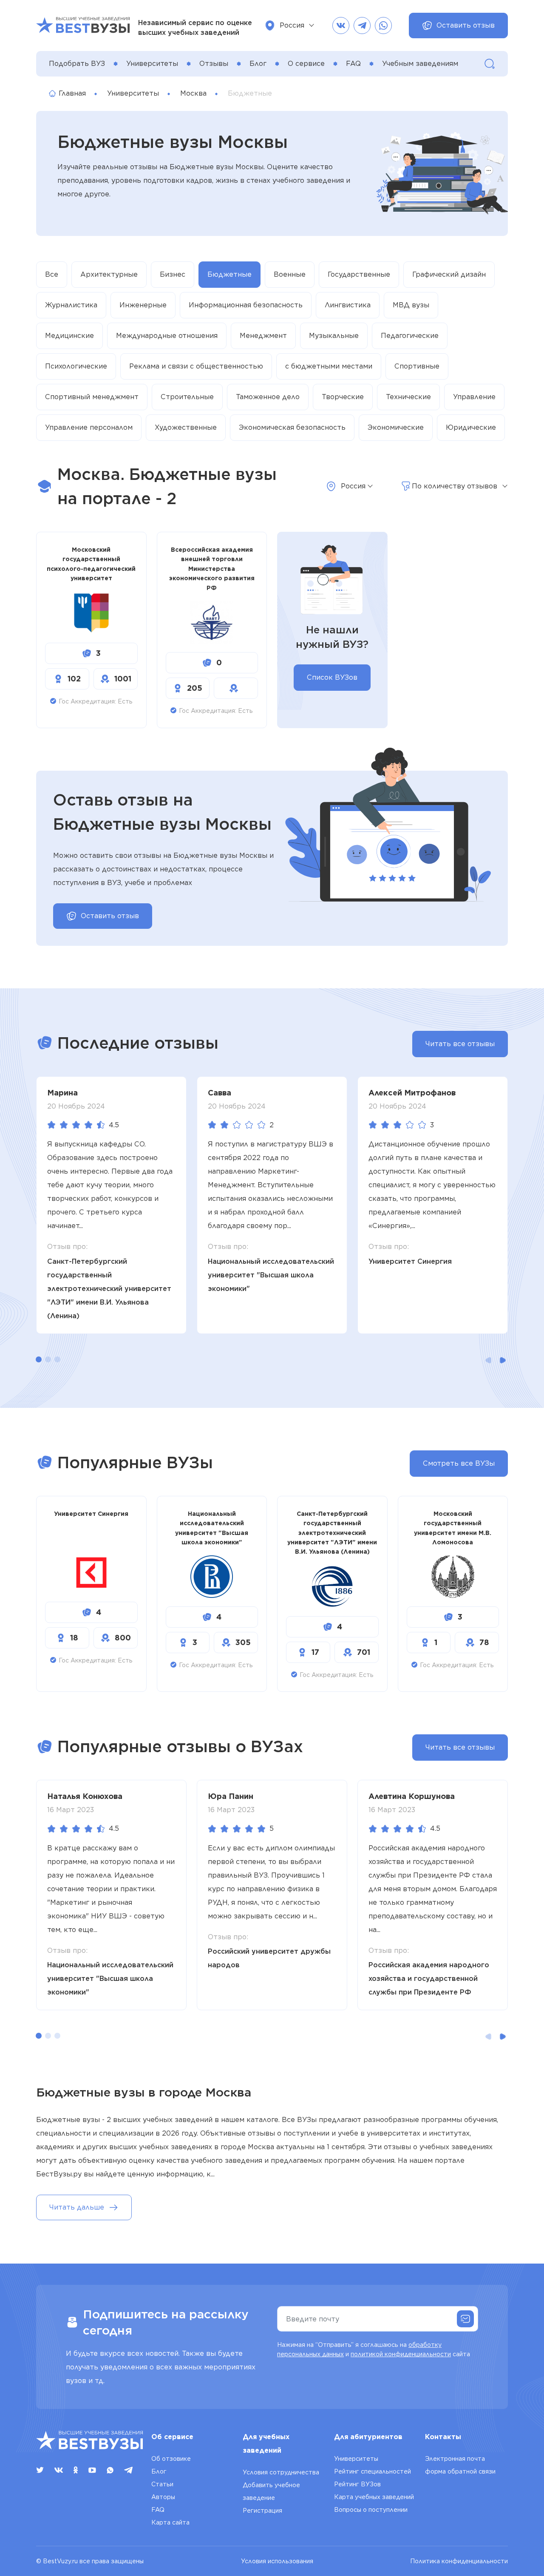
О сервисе (306, 64)
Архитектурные (109, 274)
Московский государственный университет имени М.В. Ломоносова (453, 1528)
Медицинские (69, 336)
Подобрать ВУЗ (77, 64)
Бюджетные (229, 274)
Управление (474, 397)
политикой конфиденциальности (401, 2354)
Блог (258, 64)
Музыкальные (334, 336)
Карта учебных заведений (374, 2497)
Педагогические (410, 336)
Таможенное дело (268, 397)
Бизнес (173, 274)
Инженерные (143, 305)
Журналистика (71, 305)
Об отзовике (171, 2459)
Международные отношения (167, 336)
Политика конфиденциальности (459, 2561)
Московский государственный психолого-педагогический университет (91, 564)
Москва (193, 93)
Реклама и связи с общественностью (196, 366)
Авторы (163, 2497)
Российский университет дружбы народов (269, 1958)
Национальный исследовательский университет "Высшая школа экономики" (271, 1275)
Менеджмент (263, 336)
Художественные (186, 427)
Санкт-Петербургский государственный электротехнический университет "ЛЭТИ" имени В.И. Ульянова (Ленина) (109, 1289)
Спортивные (417, 366)
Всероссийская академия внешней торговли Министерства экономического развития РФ (212, 569)
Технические (408, 397)
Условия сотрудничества (281, 2472)
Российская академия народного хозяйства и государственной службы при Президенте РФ (429, 1979)
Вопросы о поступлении (371, 2510)
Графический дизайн (449, 274)
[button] (39, 1359)
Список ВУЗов (332, 677)
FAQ (353, 64)
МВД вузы (411, 305)
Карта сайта (170, 2522)
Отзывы (214, 64)
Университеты (152, 64)
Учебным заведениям (420, 64)
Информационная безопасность (246, 305)
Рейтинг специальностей (373, 2471)
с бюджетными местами (329, 366)
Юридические (471, 427)
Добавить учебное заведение (271, 2491)
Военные (290, 274)
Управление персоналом (89, 427)
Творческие (343, 397)
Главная (72, 93)
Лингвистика (348, 305)
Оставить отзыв (466, 25)
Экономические (396, 427)
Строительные (187, 397)
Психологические (76, 366)
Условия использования (277, 2561)
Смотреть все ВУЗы (459, 1463)
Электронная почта (455, 2459)
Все (52, 274)
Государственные (359, 274)
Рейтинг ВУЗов (357, 2484)
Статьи (162, 2484)
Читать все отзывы (460, 1044)
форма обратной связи (460, 2471)
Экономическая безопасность (292, 427)
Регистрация (262, 2511)
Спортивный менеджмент (92, 397)
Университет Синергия (410, 1261)
